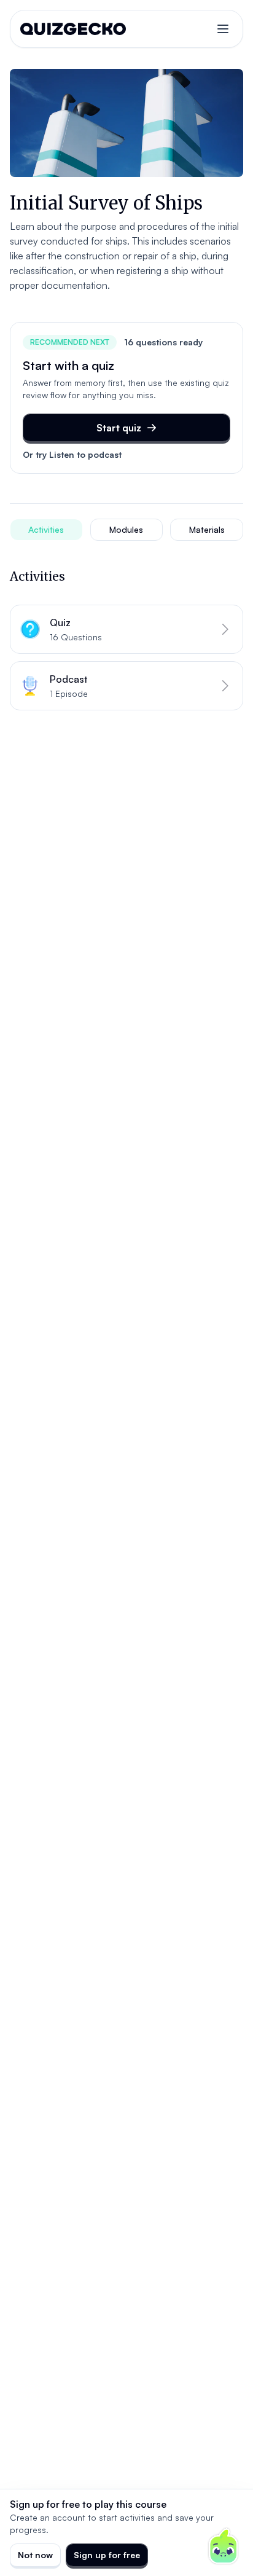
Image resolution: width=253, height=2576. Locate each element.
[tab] (46, 530)
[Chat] (224, 2547)
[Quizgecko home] (73, 29)
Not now (35, 2555)
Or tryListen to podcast (72, 454)
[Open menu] (223, 29)
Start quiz (119, 428)
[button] (126, 629)
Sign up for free (107, 2555)
